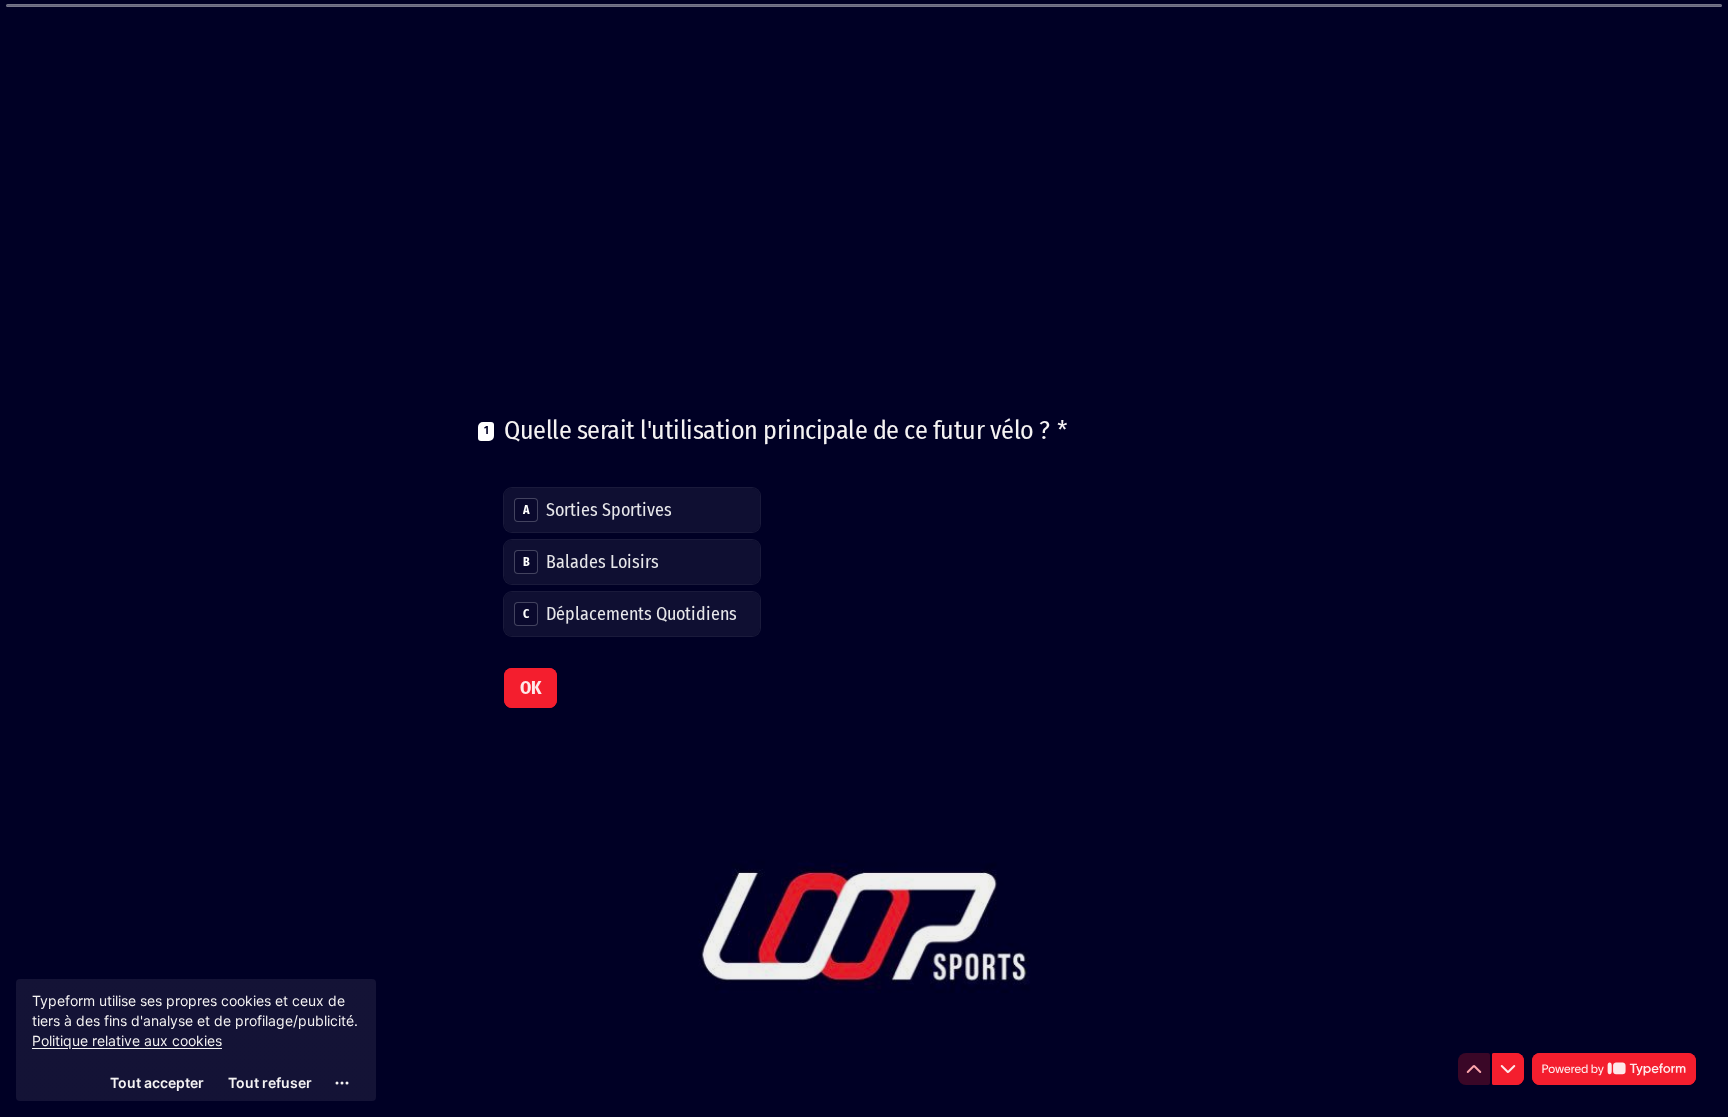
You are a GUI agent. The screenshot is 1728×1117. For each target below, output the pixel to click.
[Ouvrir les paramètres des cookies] (342, 1083)
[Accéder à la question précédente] (1474, 1069)
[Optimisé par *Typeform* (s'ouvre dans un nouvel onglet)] (1614, 1069)
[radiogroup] (632, 562)
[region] (196, 1040)
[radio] (632, 510)
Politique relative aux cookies (127, 1040)
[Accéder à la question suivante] (1508, 1069)
